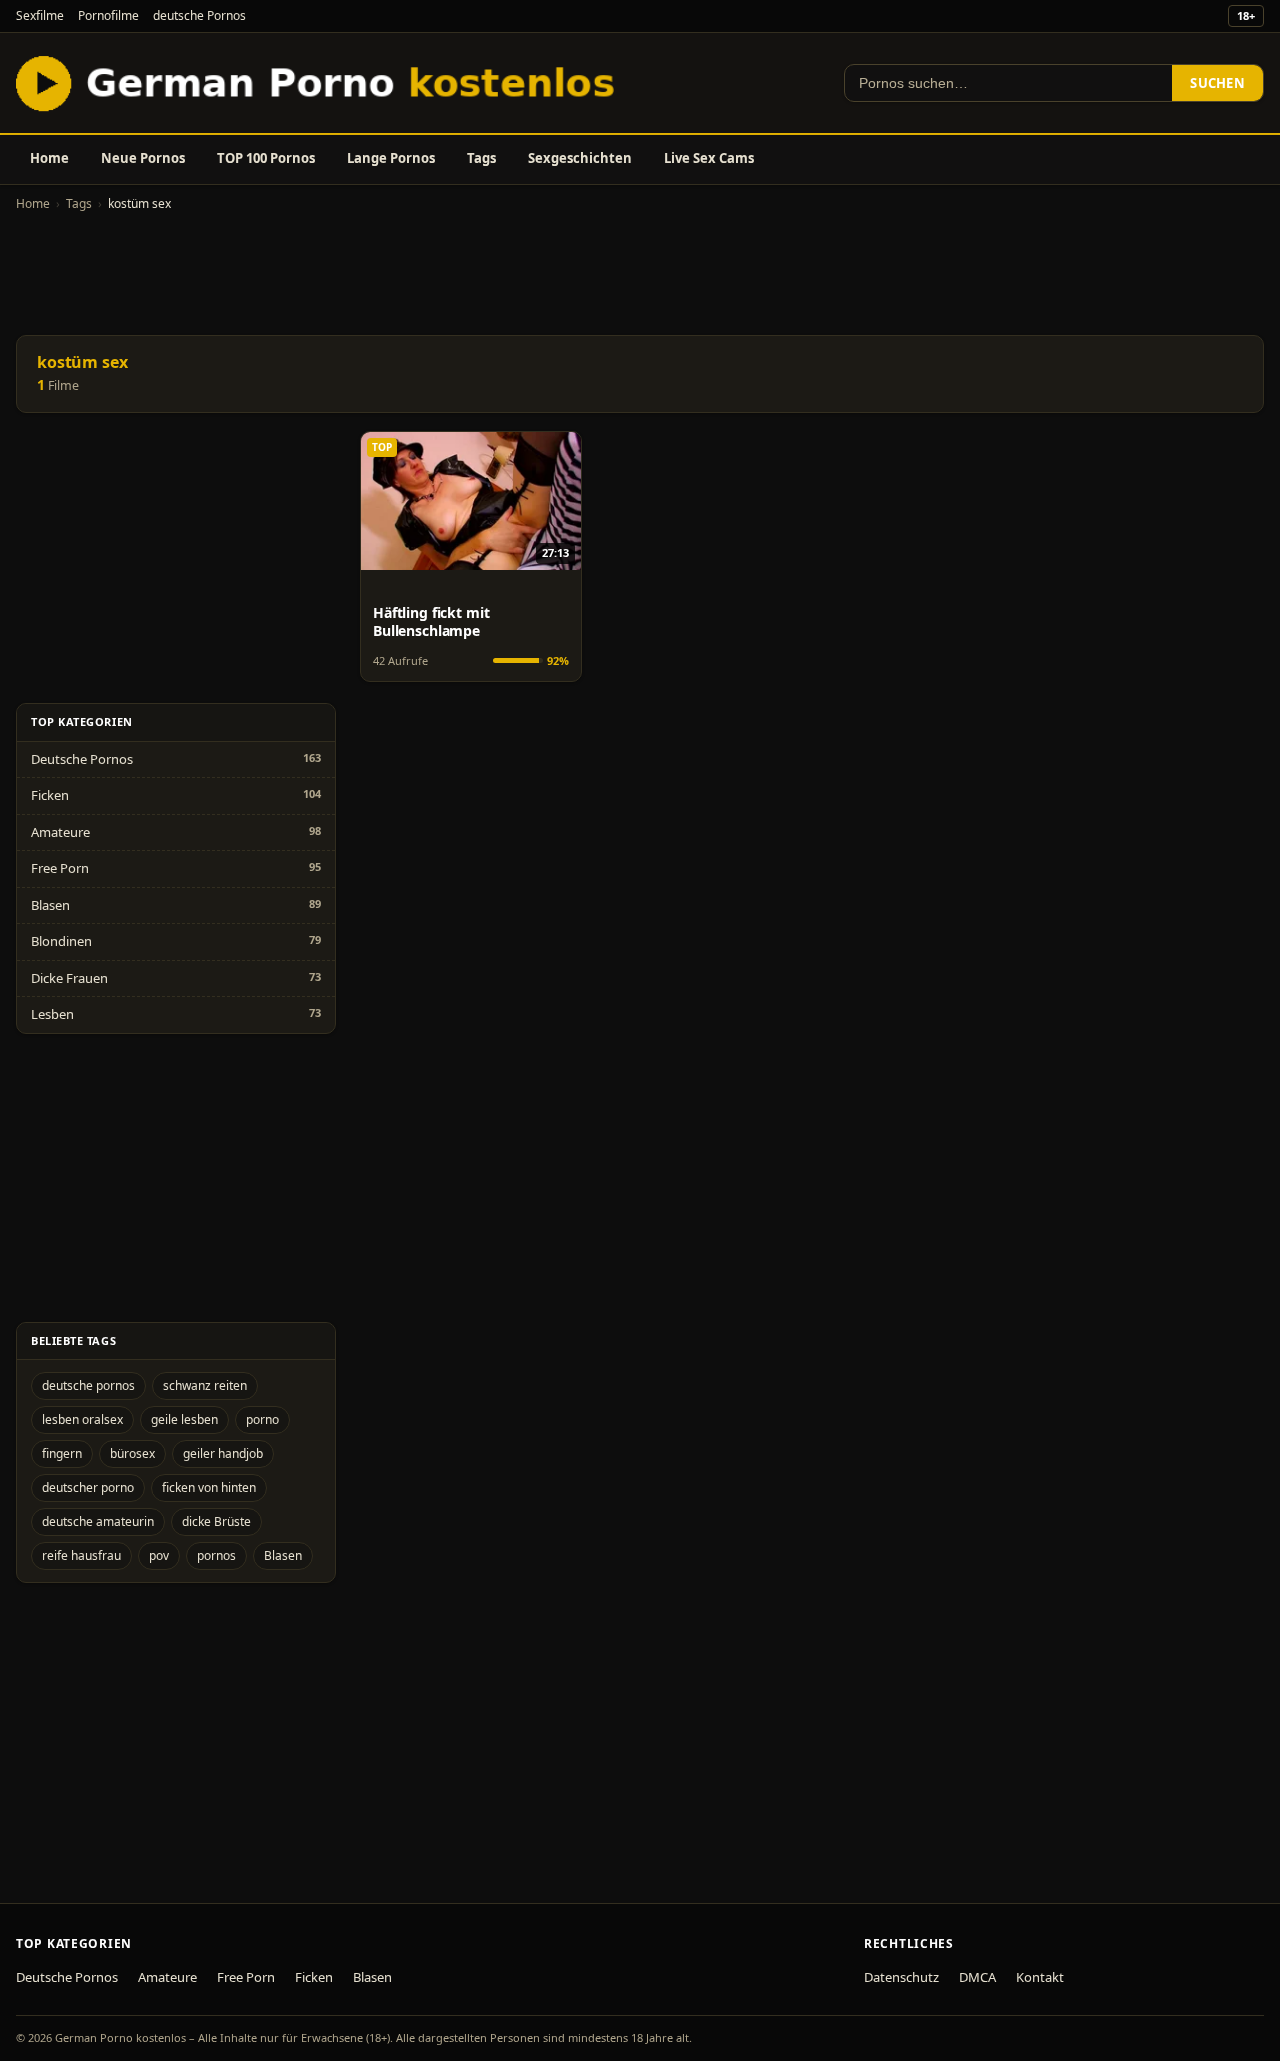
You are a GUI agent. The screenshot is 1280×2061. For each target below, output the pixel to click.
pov (159, 1555)
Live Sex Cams (709, 158)
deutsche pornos (88, 1385)
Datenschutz (901, 1977)
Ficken (50, 795)
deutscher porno (88, 1487)
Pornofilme (108, 15)
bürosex (132, 1453)
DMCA (977, 1977)
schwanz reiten (205, 1385)
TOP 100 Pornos (266, 158)
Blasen (50, 905)
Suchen (1217, 83)
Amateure (60, 832)
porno (262, 1419)
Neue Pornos (143, 158)
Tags (481, 158)
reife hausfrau (81, 1555)
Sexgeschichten (580, 158)
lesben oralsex (82, 1419)
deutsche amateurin (98, 1521)
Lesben (52, 1014)
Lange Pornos (391, 158)
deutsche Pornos (199, 15)
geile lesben (184, 1419)
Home (49, 158)
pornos (216, 1555)
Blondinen (61, 941)
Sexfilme (40, 15)
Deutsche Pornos (82, 759)
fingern (62, 1453)
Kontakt (1040, 1977)
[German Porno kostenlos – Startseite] (320, 83)
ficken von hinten (209, 1487)
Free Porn (60, 868)
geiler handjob (223, 1453)
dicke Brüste (216, 1521)
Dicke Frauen (69, 978)
